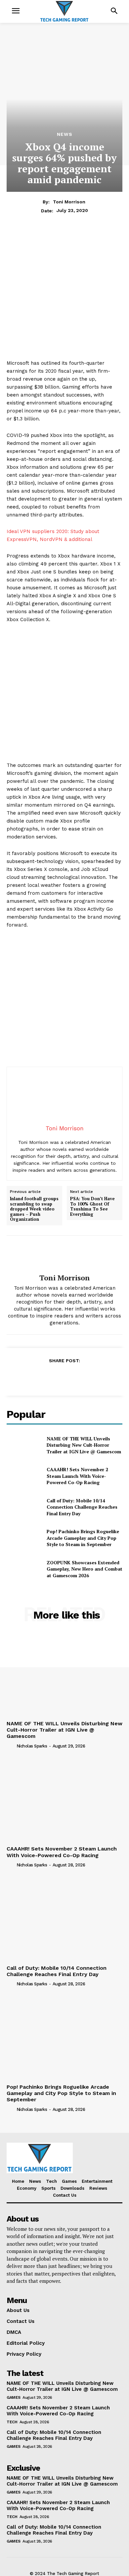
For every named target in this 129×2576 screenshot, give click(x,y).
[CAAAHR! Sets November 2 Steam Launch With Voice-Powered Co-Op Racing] (24, 1476)
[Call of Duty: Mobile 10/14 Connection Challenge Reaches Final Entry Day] (24, 1507)
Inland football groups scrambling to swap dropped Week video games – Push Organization (34, 1209)
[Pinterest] (64, 1377)
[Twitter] (49, 1377)
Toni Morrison (69, 202)
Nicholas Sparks (32, 1746)
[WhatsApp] (79, 1377)
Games (14, 2397)
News (65, 134)
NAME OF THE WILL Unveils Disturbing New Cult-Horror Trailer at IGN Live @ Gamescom (84, 1445)
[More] (95, 1377)
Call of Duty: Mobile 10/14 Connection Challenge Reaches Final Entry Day (82, 1507)
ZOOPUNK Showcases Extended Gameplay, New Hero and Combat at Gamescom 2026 (85, 1569)
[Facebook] (34, 1377)
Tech (12, 2422)
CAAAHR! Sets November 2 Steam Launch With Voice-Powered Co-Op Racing (77, 1476)
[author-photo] (11, 1745)
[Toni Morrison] (64, 1255)
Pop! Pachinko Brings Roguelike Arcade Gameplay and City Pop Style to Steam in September (83, 1538)
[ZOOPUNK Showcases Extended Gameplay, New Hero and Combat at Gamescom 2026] (24, 1569)
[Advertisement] (64, 295)
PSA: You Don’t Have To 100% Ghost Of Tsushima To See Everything (92, 1207)
